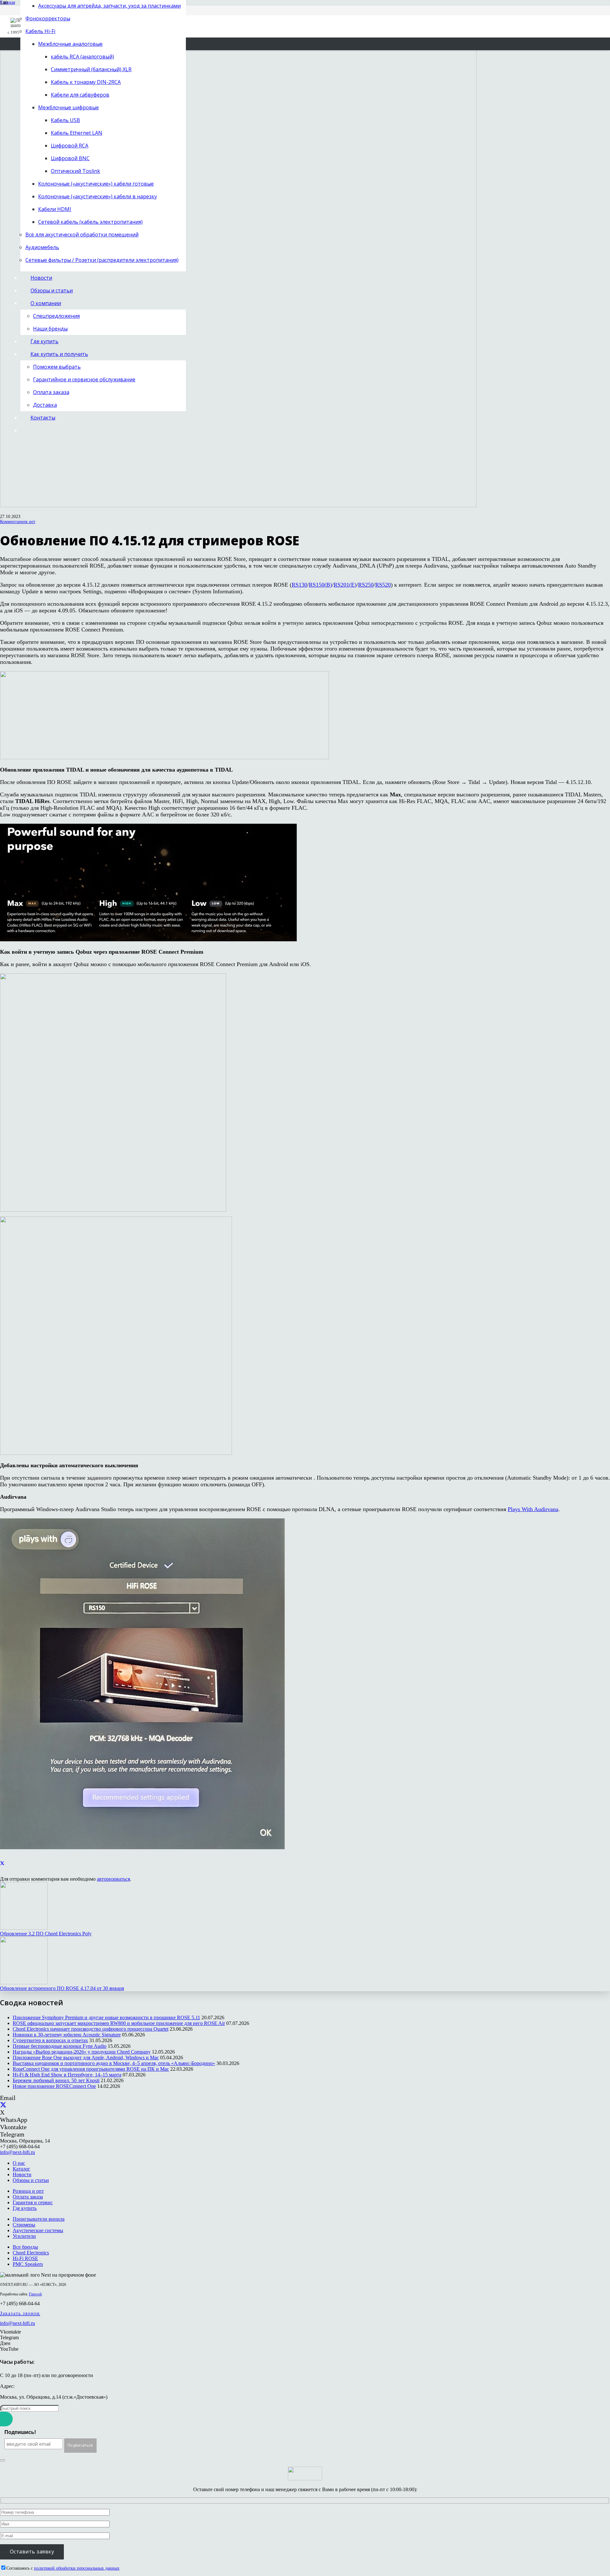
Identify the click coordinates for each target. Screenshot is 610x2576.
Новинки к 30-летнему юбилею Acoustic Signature (67, 2035)
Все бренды (25, 2247)
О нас (19, 2163)
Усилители (24, 2236)
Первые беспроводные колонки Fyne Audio (60, 2046)
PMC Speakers (28, 2264)
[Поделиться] (2, 1863)
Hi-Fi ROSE (25, 2258)
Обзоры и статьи (31, 2180)
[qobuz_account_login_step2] (116, 1453)
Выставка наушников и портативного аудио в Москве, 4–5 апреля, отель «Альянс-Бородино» (114, 2063)
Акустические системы (38, 2230)
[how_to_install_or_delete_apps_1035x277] (164, 757)
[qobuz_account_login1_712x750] (113, 1210)
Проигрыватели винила (39, 2219)
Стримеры (24, 2225)
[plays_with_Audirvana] (142, 1847)
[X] (3, 2105)
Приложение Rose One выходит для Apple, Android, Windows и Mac (86, 2058)
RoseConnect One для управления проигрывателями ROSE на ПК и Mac (91, 2069)
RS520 (383, 585)
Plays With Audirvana (533, 1509)
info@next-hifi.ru (17, 2152)
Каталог (21, 2169)
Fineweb (35, 2294)
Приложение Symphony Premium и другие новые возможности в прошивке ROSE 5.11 (106, 2017)
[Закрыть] (3, 2460)
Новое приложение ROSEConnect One (54, 2086)
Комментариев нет (18, 522)
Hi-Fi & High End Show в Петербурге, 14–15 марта (67, 2075)
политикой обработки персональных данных (77, 2568)
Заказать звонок (20, 2313)
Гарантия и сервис (33, 2202)
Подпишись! (20, 2432)
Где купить (25, 2208)
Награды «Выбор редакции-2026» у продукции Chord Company (82, 2052)
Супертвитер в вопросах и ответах (50, 2040)
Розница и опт (28, 2191)
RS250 (366, 585)
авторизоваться (113, 1879)
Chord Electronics (31, 2253)
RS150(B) (320, 585)
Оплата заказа (28, 2197)
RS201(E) (345, 585)
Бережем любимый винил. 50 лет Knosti (56, 2080)
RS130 (299, 585)
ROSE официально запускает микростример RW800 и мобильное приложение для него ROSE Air (119, 2023)
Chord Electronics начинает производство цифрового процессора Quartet (91, 2029)
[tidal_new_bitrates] (148, 939)
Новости (22, 2174)
